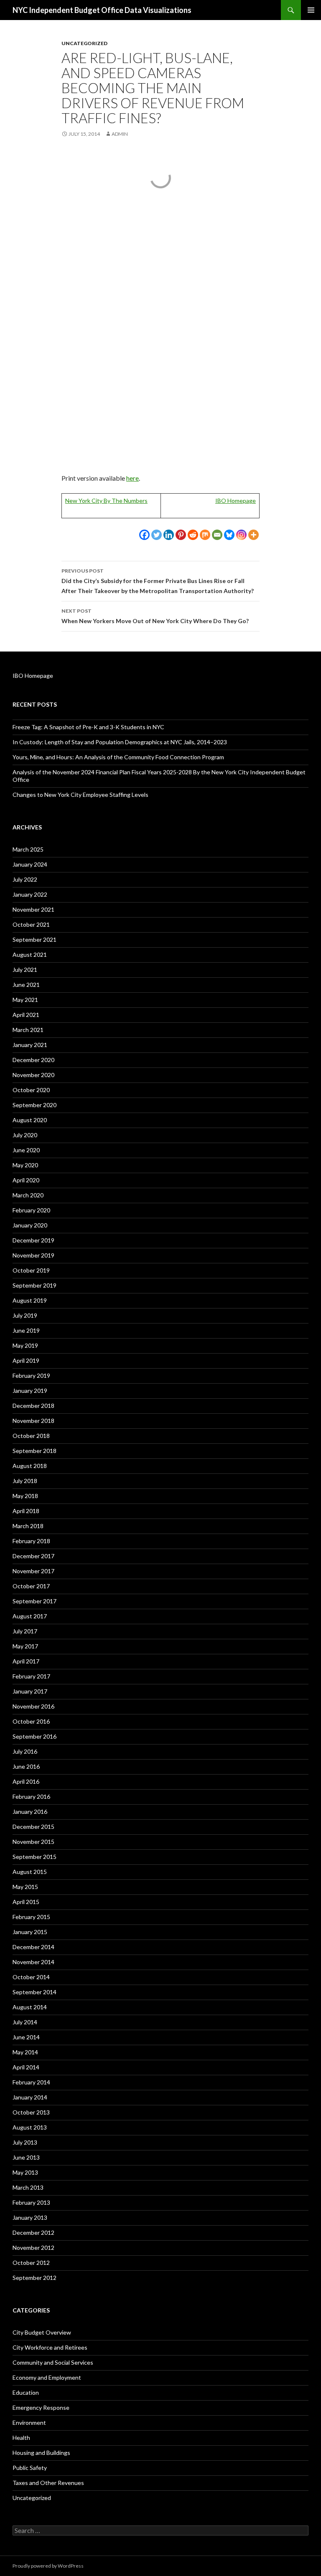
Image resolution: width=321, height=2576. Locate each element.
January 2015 (30, 1932)
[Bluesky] (229, 535)
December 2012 (33, 2232)
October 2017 (31, 1586)
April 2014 (26, 2067)
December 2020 (33, 1060)
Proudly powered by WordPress (48, 2566)
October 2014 (31, 1977)
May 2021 (25, 1000)
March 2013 (28, 2187)
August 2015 (30, 1872)
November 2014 (33, 1962)
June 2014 (26, 2037)
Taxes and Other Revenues (48, 2483)
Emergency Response (41, 2407)
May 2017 (25, 1646)
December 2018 (33, 1406)
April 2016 (26, 1781)
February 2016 (31, 1796)
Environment (29, 2423)
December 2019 (33, 1240)
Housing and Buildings (41, 2453)
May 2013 (25, 2172)
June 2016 (26, 1766)
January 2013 (30, 2217)
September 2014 (34, 1992)
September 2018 (34, 1451)
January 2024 (30, 864)
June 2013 (26, 2157)
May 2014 (25, 2052)
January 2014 (30, 2097)
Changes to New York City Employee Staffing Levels (80, 795)
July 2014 (25, 2022)
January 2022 (30, 894)
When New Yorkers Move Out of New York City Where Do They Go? (155, 616)
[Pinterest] (181, 535)
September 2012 (34, 2278)
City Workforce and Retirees (50, 2347)
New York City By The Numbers (106, 501)
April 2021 (26, 1015)
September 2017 (34, 1601)
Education (26, 2392)
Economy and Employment (47, 2377)
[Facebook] (144, 535)
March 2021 (28, 1030)
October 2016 (31, 1721)
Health (21, 2438)
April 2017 (26, 1661)
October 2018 (31, 1436)
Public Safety (30, 2468)
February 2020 (31, 1210)
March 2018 (28, 1526)
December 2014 (33, 1947)
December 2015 (33, 1827)
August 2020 (30, 1120)
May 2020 (25, 1165)
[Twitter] (157, 535)
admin (120, 134)
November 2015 (33, 1842)
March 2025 (28, 849)
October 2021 (31, 924)
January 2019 (30, 1391)
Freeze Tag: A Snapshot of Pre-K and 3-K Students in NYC (88, 727)
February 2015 (31, 1917)
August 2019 (30, 1300)
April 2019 (26, 1360)
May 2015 (25, 1887)
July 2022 (25, 879)
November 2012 (33, 2248)
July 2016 (25, 1751)
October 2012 (31, 2263)
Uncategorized (84, 43)
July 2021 (25, 970)
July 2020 (25, 1135)
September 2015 (34, 1857)
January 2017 (30, 1691)
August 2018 (30, 1466)
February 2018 (31, 1541)
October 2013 (31, 2112)
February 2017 (31, 1676)
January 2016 (30, 1812)
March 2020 (28, 1195)
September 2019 (34, 1285)
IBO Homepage (236, 501)
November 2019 (33, 1255)
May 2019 (25, 1345)
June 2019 (26, 1330)
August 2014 (30, 2007)
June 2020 (26, 1150)
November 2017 (33, 1571)
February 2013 (31, 2202)
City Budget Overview (42, 2332)
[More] (253, 535)
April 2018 (26, 1511)
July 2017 (25, 1631)
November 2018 (33, 1421)
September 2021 (34, 939)
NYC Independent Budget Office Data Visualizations (102, 10)
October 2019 (31, 1270)
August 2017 (30, 1616)
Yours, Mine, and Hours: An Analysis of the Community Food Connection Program (118, 757)
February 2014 (31, 2082)
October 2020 (31, 1090)
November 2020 (33, 1075)
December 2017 (33, 1556)
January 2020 (30, 1225)
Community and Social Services (53, 2362)
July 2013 (25, 2142)
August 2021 (30, 955)
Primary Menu (311, 10)
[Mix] (205, 535)
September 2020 (34, 1105)
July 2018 (25, 1481)
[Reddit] (193, 535)
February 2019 (31, 1375)
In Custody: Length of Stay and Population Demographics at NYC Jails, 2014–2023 (120, 742)
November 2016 (33, 1706)
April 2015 (26, 1902)
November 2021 (33, 909)
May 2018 (25, 1496)
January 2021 (30, 1045)
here (132, 478)
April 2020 (26, 1180)
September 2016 (34, 1736)
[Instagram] (241, 535)
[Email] (217, 535)
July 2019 (25, 1315)
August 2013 (30, 2127)
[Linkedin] (169, 535)
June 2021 (26, 985)
